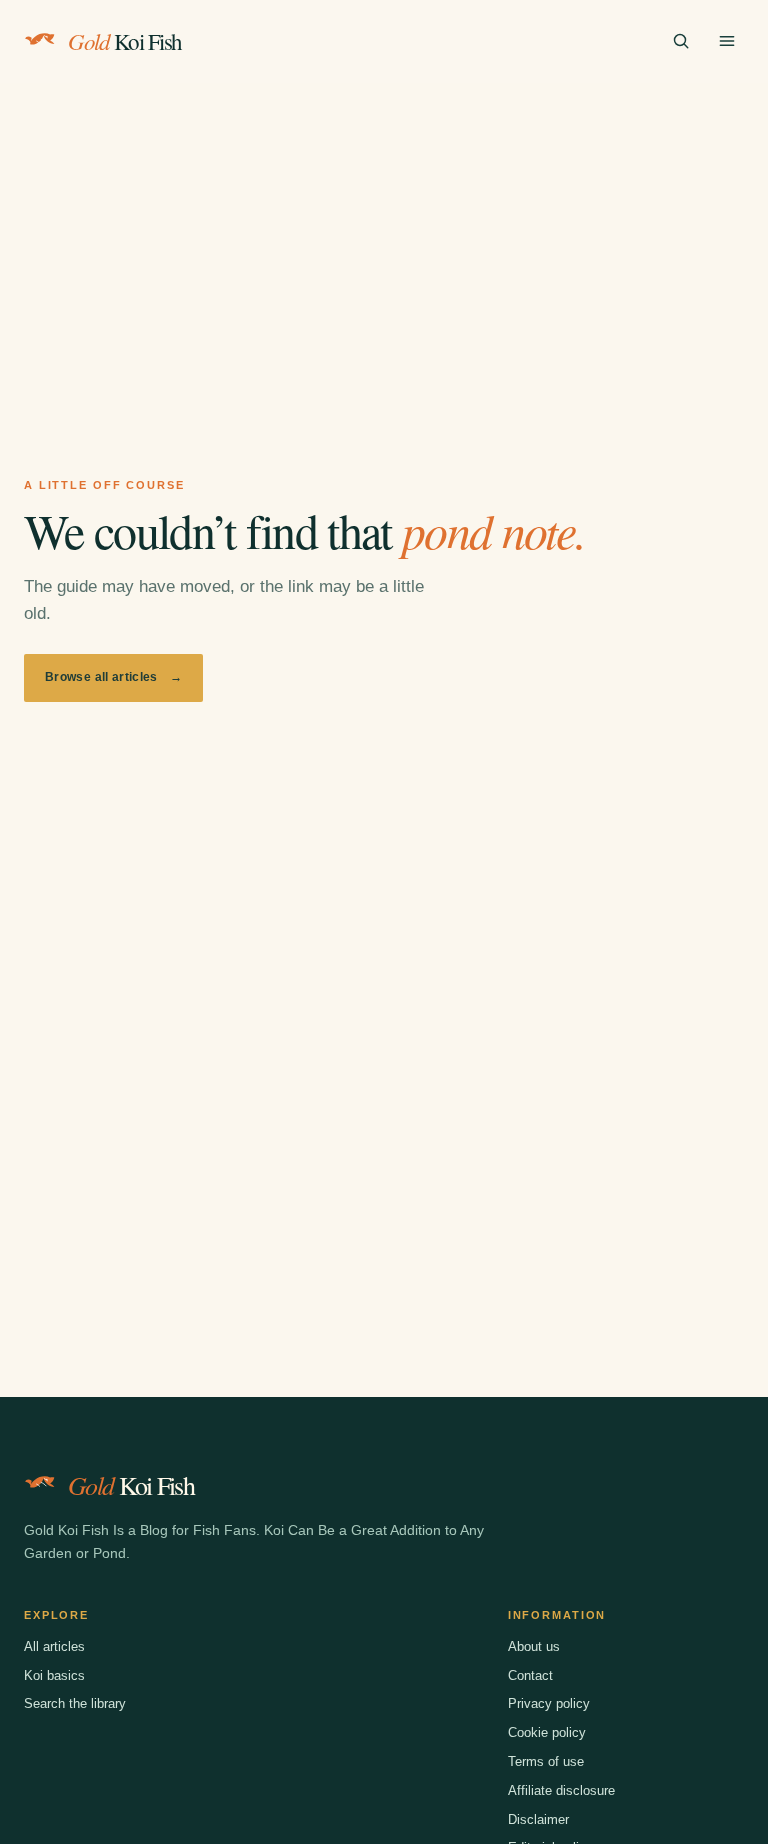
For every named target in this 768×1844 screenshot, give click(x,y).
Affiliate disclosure (561, 1790)
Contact (530, 1675)
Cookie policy (547, 1732)
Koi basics (54, 1675)
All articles (54, 1646)
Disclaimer (538, 1819)
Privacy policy (549, 1703)
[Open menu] (727, 41)
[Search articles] (681, 41)
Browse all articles (113, 677)
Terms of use (546, 1761)
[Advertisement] (384, 233)
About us (534, 1646)
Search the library (75, 1703)
